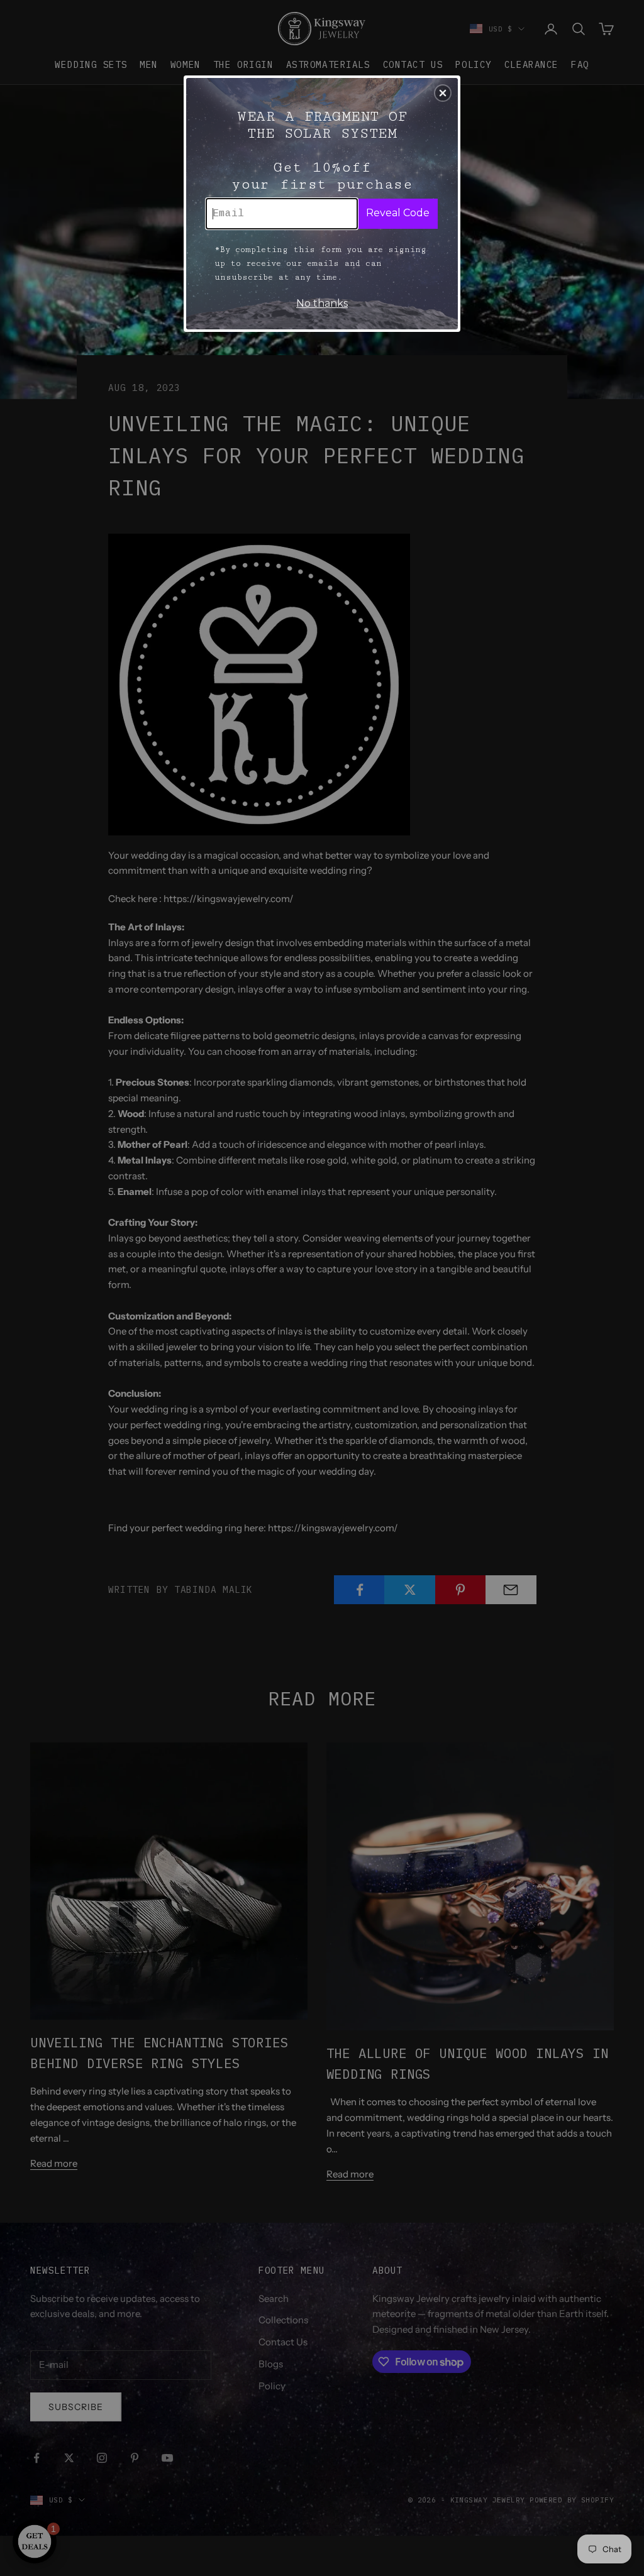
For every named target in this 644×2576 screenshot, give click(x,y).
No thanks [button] (322, 303)
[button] (443, 93)
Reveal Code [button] (398, 213)
